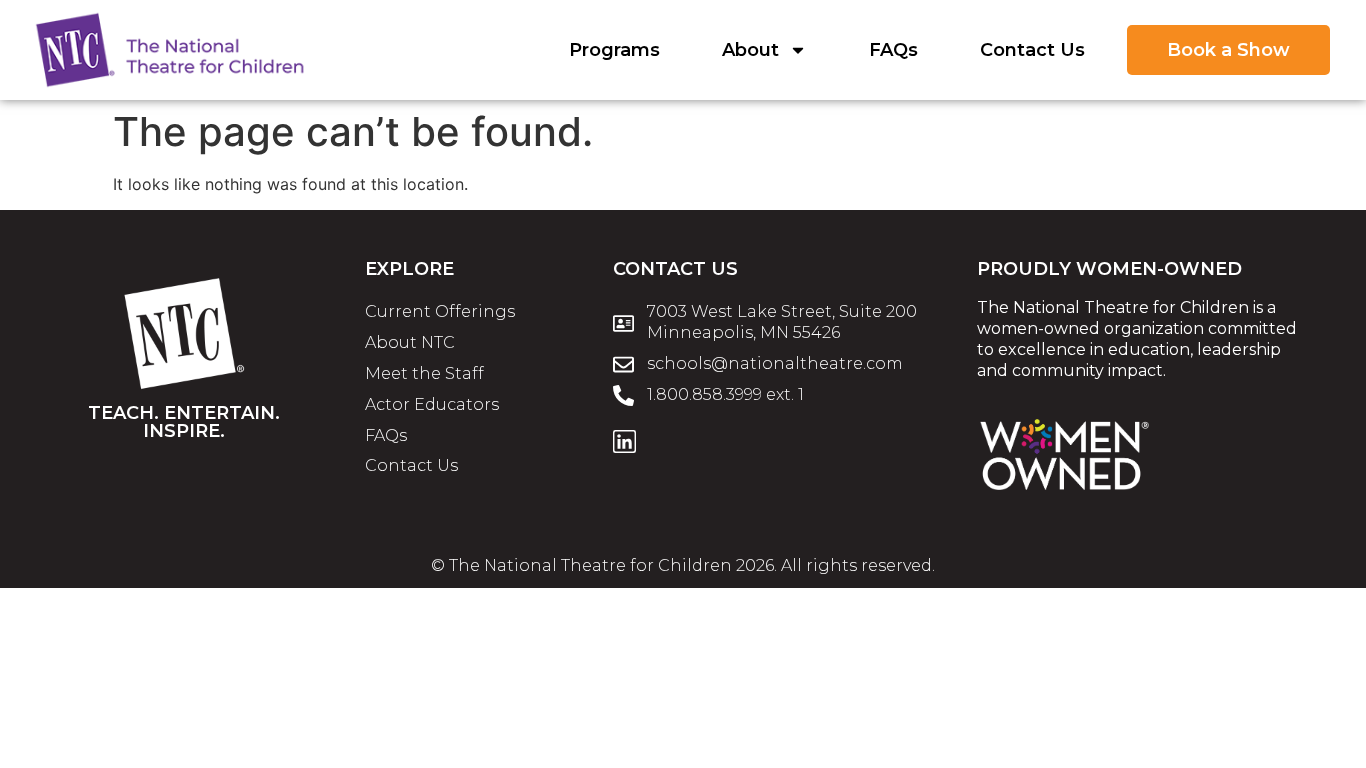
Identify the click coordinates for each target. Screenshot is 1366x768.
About (750, 50)
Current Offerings (440, 311)
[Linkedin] (624, 441)
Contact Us (1032, 50)
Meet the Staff (424, 373)
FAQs (893, 50)
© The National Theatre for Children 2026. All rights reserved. (683, 565)
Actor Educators (432, 404)
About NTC (410, 342)
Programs (614, 50)
